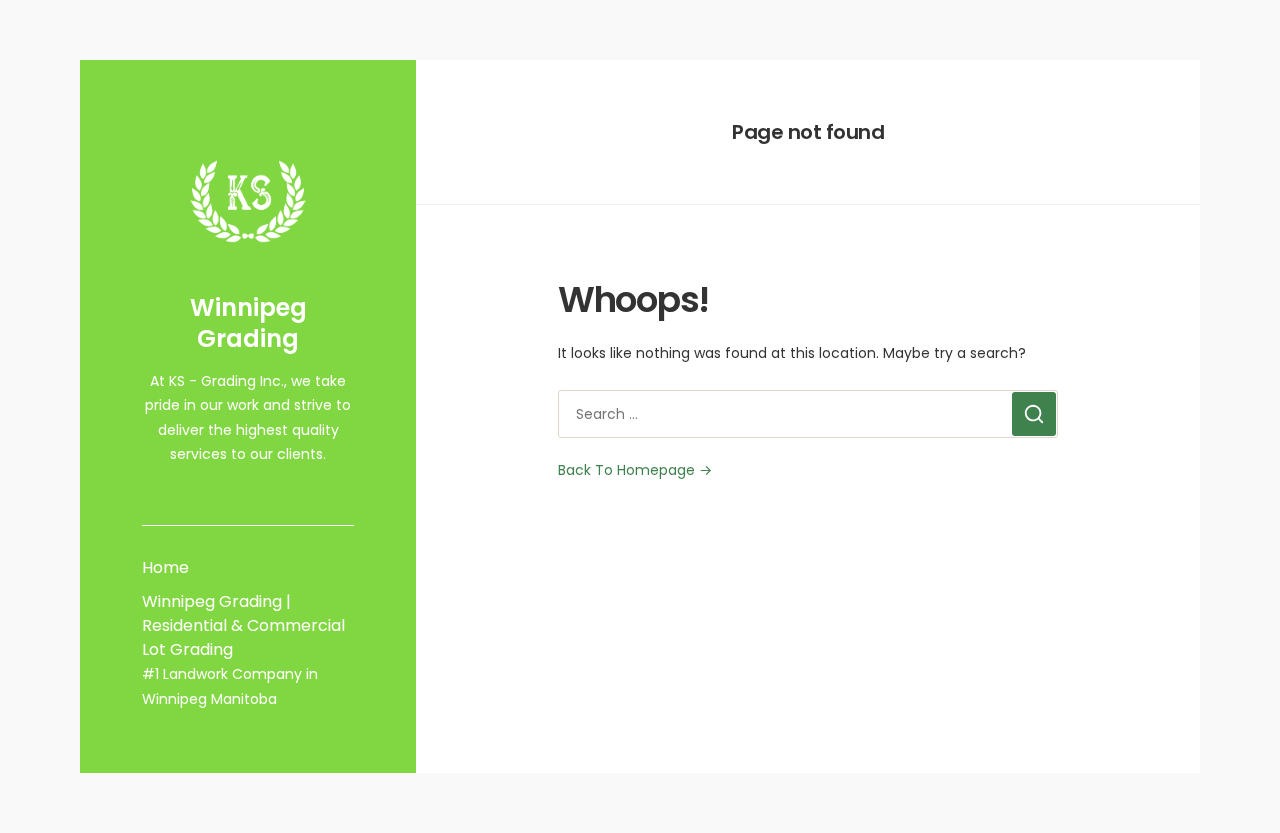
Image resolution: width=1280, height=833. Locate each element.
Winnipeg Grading (248, 323)
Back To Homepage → (635, 470)
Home (165, 567)
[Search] (1034, 414)
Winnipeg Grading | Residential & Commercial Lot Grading (243, 625)
